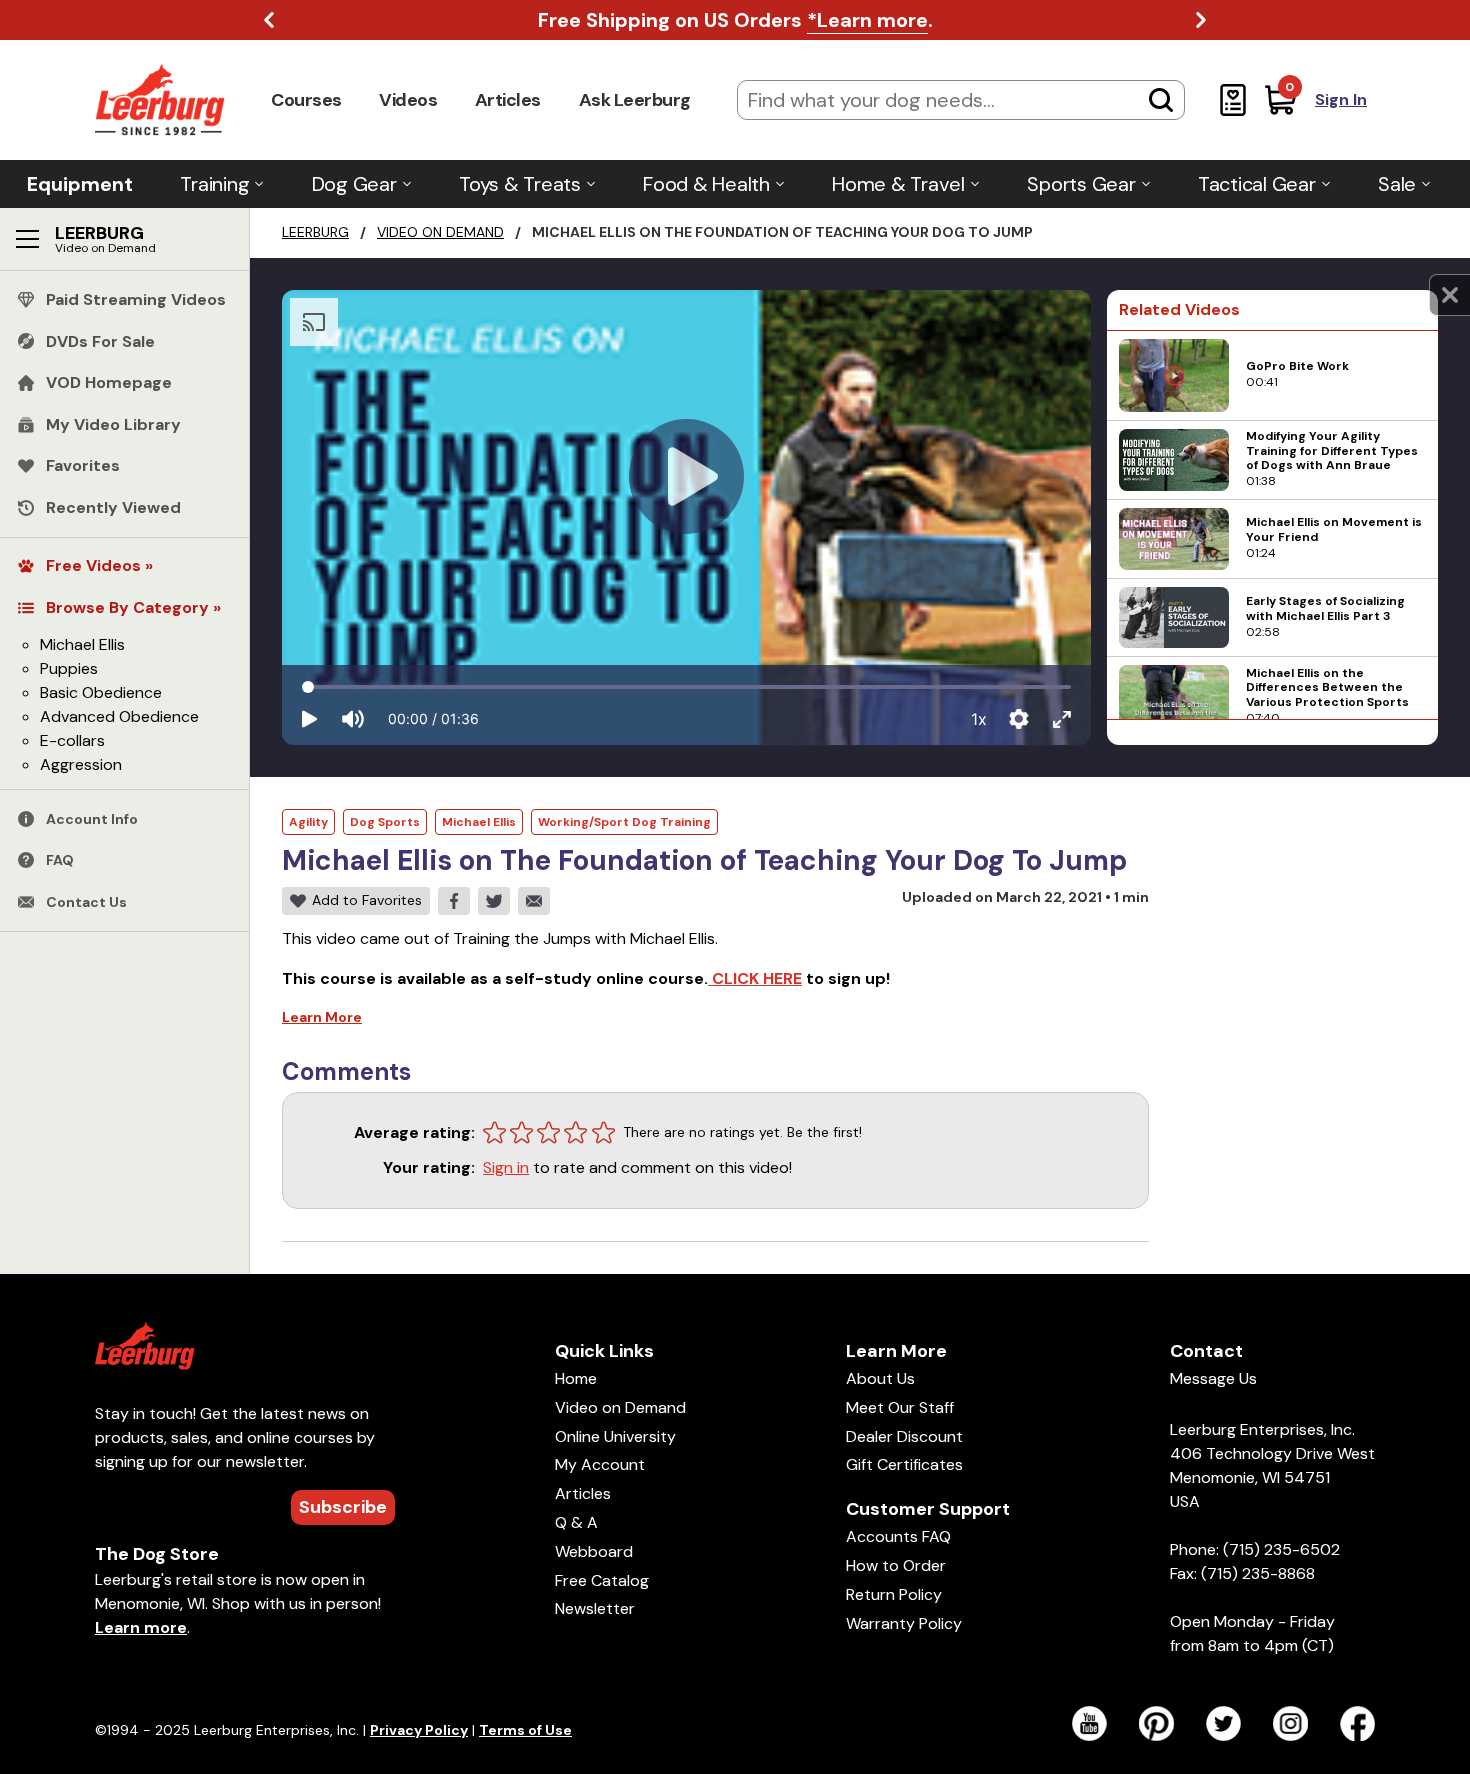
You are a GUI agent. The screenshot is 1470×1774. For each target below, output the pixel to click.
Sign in (506, 1167)
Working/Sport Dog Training (624, 822)
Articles (508, 100)
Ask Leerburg (635, 100)
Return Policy (894, 1594)
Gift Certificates (904, 1464)
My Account (600, 1464)
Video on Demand (440, 232)
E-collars (72, 740)
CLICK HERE (755, 978)
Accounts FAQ (898, 1536)
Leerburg (315, 232)
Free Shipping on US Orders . (735, 20)
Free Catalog (602, 1580)
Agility (308, 822)
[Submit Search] (1161, 100)
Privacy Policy (419, 1730)
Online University (615, 1436)
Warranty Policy (904, 1623)
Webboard (594, 1551)
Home (576, 1378)
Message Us (1213, 1378)
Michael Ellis (82, 644)
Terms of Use (525, 1730)
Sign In (1341, 99)
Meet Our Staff (900, 1407)
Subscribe (343, 1507)
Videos (408, 100)
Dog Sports (385, 822)
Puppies (69, 668)
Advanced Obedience (119, 716)
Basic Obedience (101, 692)
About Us (880, 1378)
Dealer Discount (904, 1436)
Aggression (81, 764)
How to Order (896, 1565)
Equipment (80, 184)
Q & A (576, 1522)
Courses (306, 100)
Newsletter (595, 1608)
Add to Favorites (367, 900)
